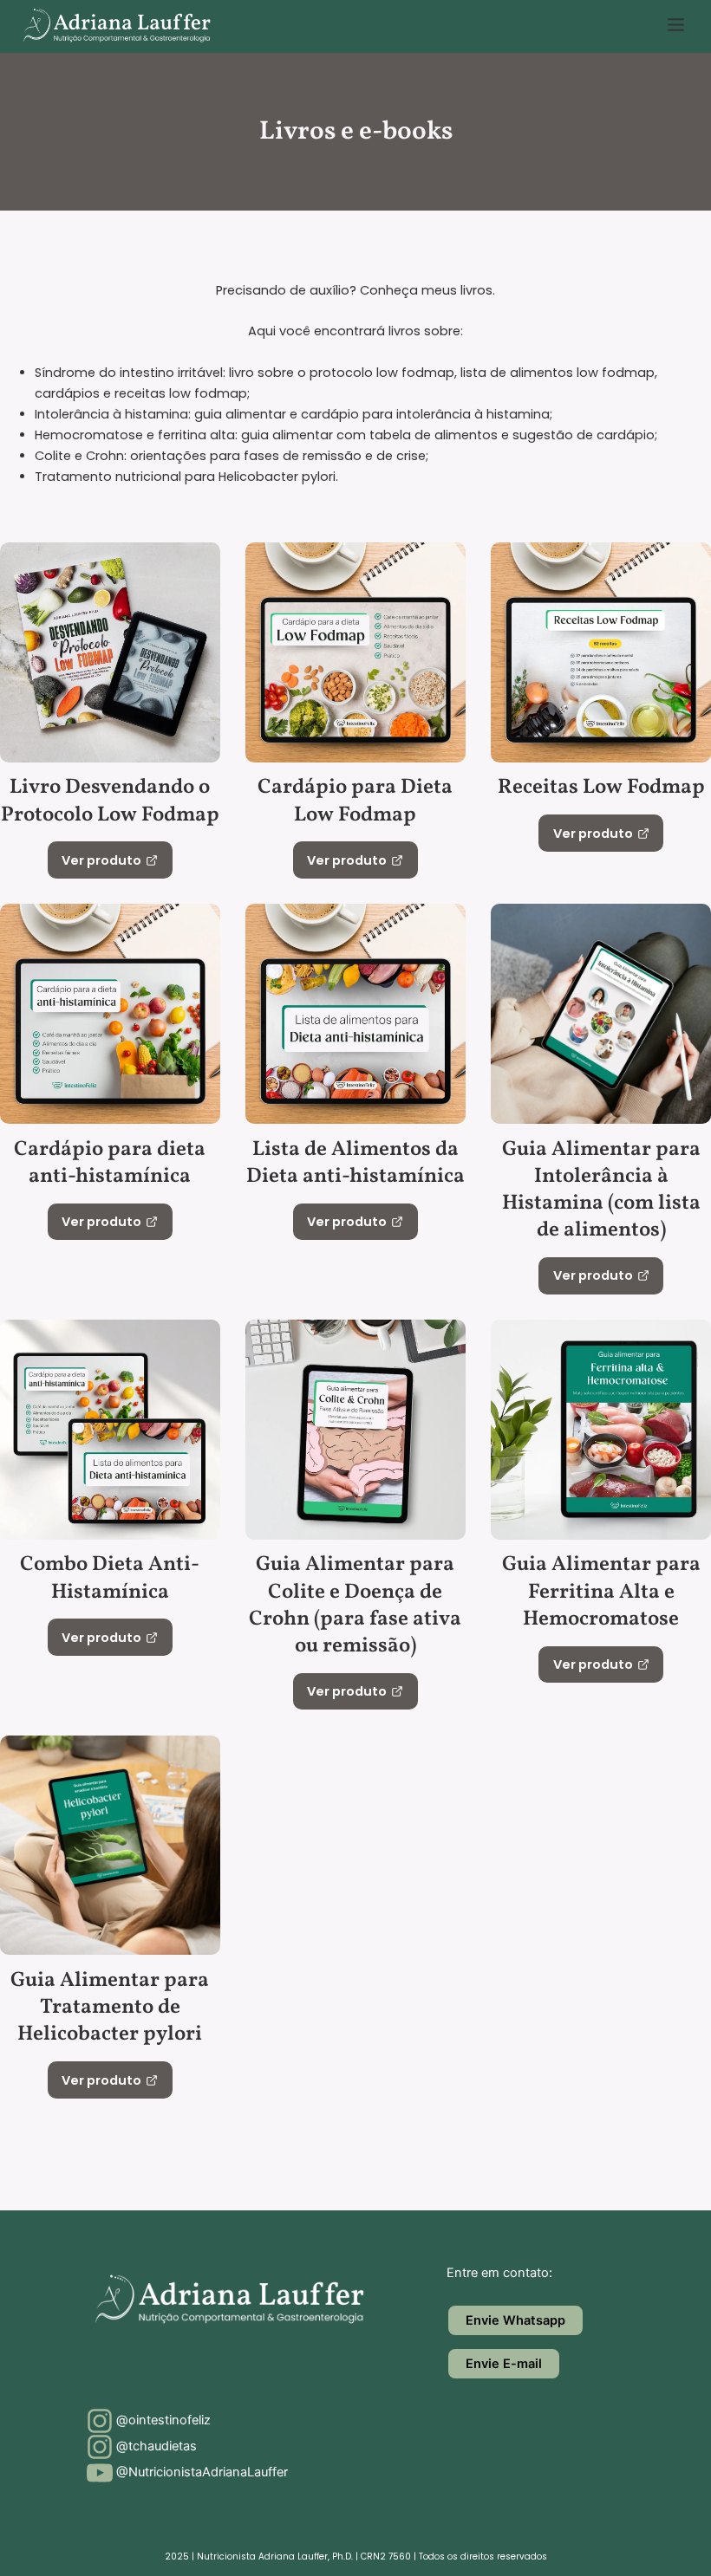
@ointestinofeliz (162, 2420)
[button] (676, 26)
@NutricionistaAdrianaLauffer (200, 2472)
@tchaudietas (155, 2446)
